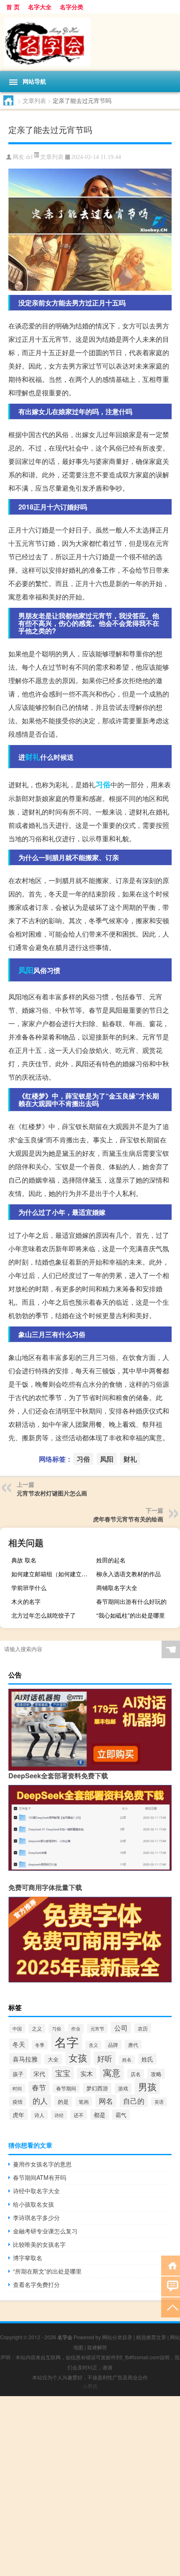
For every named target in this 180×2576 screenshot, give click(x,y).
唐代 (133, 2045)
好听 (105, 2058)
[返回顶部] (171, 2307)
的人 (40, 2101)
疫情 (18, 2101)
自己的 (134, 2101)
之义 (37, 2028)
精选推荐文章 (151, 2337)
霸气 (121, 2115)
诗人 (39, 2115)
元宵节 (97, 2028)
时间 (17, 2088)
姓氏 (147, 2059)
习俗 (103, 784)
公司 (121, 2028)
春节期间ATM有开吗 (40, 2177)
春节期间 (66, 2088)
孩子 (18, 2074)
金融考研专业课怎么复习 (45, 2231)
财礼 (33, 757)
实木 (87, 2073)
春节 (39, 2087)
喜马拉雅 (25, 2059)
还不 (79, 2115)
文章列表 (34, 100)
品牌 (113, 2045)
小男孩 (90, 2386)
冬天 (19, 2044)
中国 (17, 2028)
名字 (67, 2041)
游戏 (123, 2088)
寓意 (112, 2072)
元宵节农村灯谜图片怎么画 (52, 1493)
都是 (100, 2115)
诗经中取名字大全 (36, 2191)
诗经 (59, 2115)
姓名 (127, 2060)
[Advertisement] (90, 2486)
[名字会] (90, 42)
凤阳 (26, 970)
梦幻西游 (97, 2088)
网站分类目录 (117, 2337)
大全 (53, 2059)
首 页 (13, 7)
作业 (76, 2028)
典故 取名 (24, 1560)
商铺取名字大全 (117, 1588)
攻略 (156, 2074)
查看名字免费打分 (36, 2284)
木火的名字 (26, 1601)
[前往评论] (171, 2286)
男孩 (147, 2086)
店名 (136, 2074)
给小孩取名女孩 (33, 2204)
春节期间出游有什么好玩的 (131, 1601)
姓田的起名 (111, 1560)
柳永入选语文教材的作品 (129, 1574)
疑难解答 (97, 2347)
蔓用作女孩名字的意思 (42, 2164)
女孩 (78, 2057)
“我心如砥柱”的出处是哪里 (131, 1615)
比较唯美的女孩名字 (39, 2244)
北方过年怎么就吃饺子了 (44, 1615)
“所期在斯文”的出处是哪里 (47, 2271)
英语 (159, 2102)
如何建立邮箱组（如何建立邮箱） (52, 1574)
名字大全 (40, 7)
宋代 (39, 2074)
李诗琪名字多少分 (36, 2218)
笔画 (84, 2101)
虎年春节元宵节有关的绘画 (128, 1519)
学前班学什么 (29, 1588)
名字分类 (72, 7)
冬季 (40, 2045)
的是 (63, 2101)
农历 (143, 2028)
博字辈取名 (28, 2258)
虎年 (18, 2114)
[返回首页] (171, 2265)
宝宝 (63, 2073)
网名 (106, 2101)
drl (29, 157)
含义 (93, 2045)
